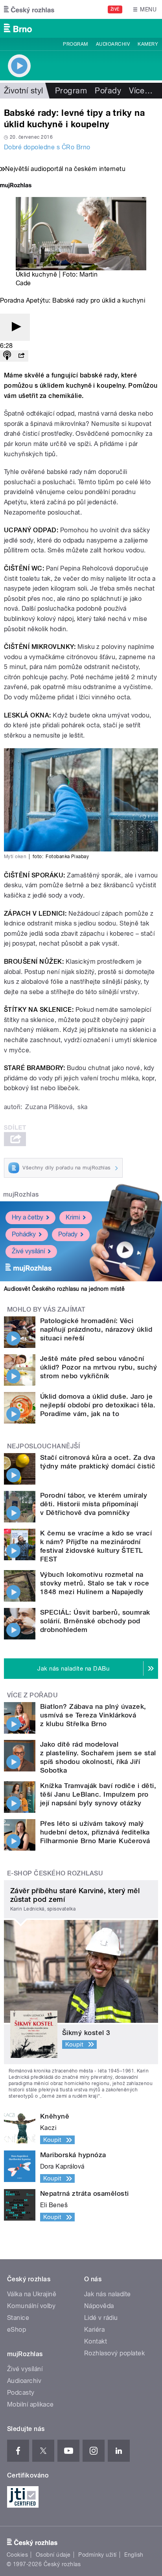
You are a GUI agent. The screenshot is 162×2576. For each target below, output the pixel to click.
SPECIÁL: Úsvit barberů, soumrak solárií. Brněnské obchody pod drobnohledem (95, 1621)
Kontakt (96, 2341)
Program (75, 44)
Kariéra (94, 2330)
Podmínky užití (98, 2555)
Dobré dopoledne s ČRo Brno (47, 147)
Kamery (148, 44)
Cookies (17, 2555)
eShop (17, 2330)
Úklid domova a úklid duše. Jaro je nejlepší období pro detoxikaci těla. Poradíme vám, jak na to (98, 1405)
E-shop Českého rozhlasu (55, 1873)
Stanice (18, 2318)
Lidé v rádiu (101, 2318)
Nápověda (99, 2306)
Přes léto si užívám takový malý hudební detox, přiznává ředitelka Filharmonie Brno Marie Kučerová (95, 1832)
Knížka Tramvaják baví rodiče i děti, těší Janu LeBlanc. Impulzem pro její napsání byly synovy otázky (98, 1794)
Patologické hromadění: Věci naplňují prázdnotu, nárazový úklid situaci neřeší (96, 1329)
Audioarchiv (113, 44)
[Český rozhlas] (29, 9)
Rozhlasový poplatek (114, 2353)
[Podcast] (7, 356)
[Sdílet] (21, 356)
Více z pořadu (32, 1695)
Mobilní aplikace (30, 2404)
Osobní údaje (53, 2555)
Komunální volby (31, 2306)
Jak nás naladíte (108, 2294)
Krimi (73, 1217)
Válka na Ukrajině (32, 2294)
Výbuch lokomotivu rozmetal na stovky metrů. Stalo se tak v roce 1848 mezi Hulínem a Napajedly (95, 1583)
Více (141, 91)
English (134, 2555)
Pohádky (24, 1234)
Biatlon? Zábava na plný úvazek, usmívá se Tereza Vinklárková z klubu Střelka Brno (93, 1715)
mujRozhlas (21, 1194)
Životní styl (24, 91)
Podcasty (21, 2393)
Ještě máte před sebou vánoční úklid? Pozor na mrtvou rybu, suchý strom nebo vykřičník (98, 1367)
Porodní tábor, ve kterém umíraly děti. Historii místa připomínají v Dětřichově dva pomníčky (94, 1504)
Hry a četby (28, 1217)
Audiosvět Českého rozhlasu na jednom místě (64, 1289)
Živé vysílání (28, 1251)
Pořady (108, 91)
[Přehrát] (15, 327)
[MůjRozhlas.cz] (16, 186)
